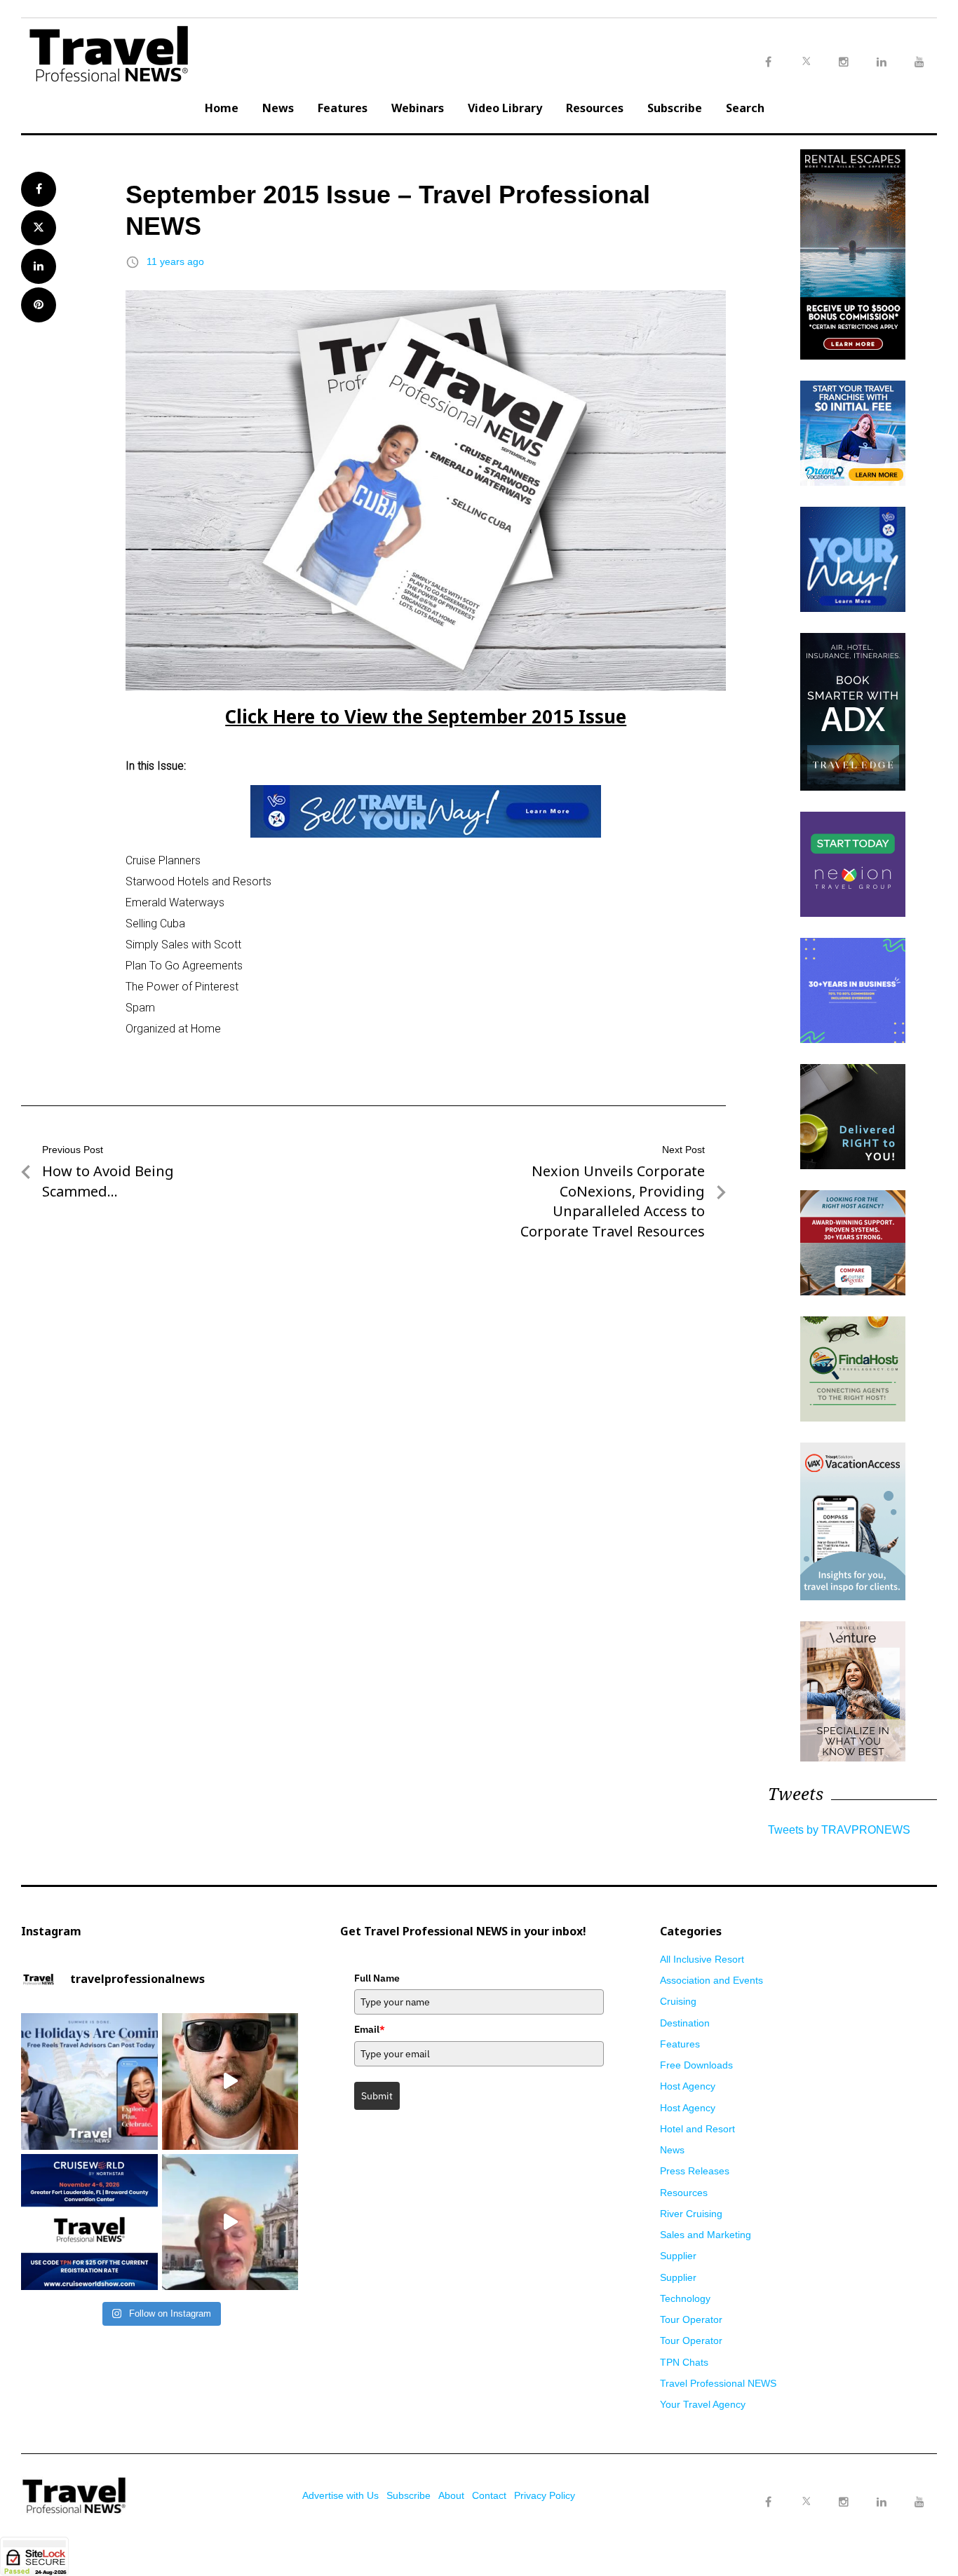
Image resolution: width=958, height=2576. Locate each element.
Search (745, 108)
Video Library (505, 108)
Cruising (678, 2001)
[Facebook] (768, 2502)
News (278, 108)
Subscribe (675, 108)
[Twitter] (806, 2488)
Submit (377, 2096)
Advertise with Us (340, 2495)
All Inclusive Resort (702, 1959)
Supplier (678, 2256)
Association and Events (711, 1980)
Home (222, 108)
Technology (685, 2298)
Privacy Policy (545, 2495)
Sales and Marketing (706, 2235)
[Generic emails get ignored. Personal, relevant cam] (230, 2081)
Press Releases (695, 2171)
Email (370, 2029)
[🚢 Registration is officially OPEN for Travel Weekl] (89, 2222)
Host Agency (688, 2086)
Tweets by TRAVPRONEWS (839, 1830)
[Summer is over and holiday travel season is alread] (89, 2081)
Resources (595, 108)
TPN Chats (684, 2362)
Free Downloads (696, 2065)
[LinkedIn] (882, 2502)
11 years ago (175, 261)
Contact (489, 2495)
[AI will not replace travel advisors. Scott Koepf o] (230, 2222)
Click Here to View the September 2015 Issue (426, 716)
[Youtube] (919, 2502)
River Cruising (691, 2214)
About (451, 2495)
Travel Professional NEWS (718, 2383)
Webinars (418, 108)
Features (343, 108)
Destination (685, 2023)
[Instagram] (844, 2502)
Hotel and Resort (697, 2129)
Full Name (377, 1978)
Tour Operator (691, 2319)
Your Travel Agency (703, 2404)
